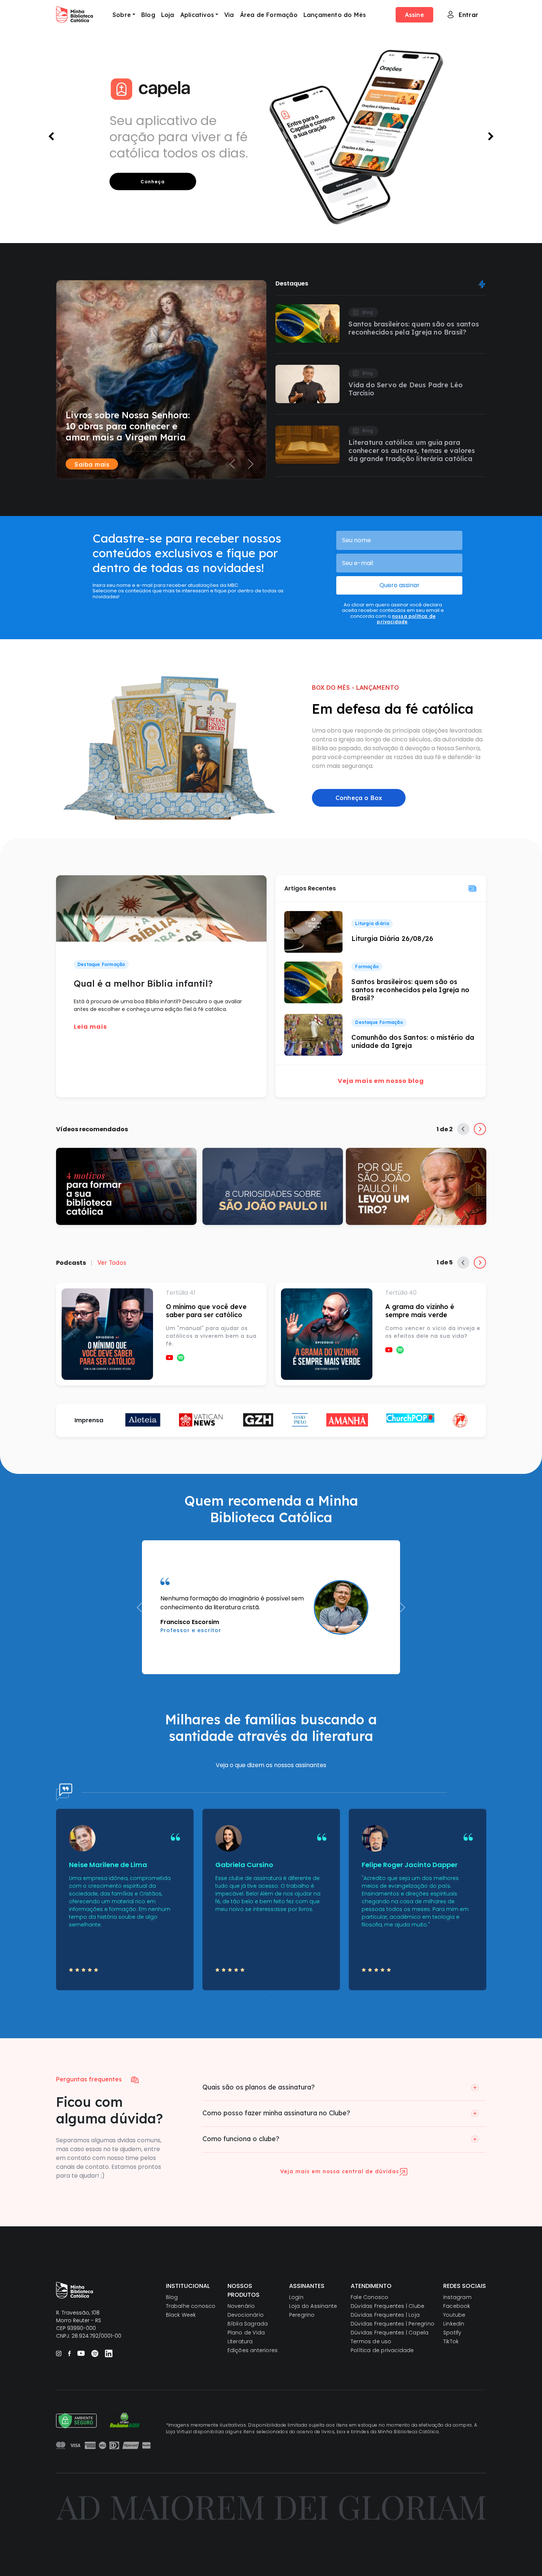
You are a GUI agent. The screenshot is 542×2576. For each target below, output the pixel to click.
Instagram (457, 2297)
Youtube (454, 2315)
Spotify (181, 1358)
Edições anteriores (253, 2350)
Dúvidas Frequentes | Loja (385, 2315)
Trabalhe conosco (191, 2306)
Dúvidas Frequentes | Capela (390, 2333)
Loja (168, 15)
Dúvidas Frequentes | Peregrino (392, 2324)
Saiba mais (92, 464)
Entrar (468, 15)
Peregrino (302, 2315)
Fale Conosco (369, 2297)
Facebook (457, 2306)
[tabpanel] (125, 1900)
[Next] (251, 375)
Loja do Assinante (313, 2306)
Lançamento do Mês (335, 15)
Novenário (241, 2306)
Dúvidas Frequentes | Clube (388, 2306)
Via (229, 15)
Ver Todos (112, 1263)
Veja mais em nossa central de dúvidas (340, 2171)
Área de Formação (269, 15)
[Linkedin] (109, 2353)
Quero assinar (399, 585)
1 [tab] (271, 1996)
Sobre (122, 15)
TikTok (451, 2341)
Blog (148, 15)
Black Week (181, 2315)
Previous (463, 1129)
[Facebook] (69, 2353)
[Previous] (232, 375)
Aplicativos (197, 15)
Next (480, 1129)
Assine (414, 15)
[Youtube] (81, 2353)
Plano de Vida (246, 2333)
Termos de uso (371, 2341)
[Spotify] (95, 2353)
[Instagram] (59, 2353)
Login (296, 2297)
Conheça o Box (359, 798)
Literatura (240, 2341)
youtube (170, 1358)
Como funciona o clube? (241, 2139)
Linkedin (454, 2324)
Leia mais (90, 1027)
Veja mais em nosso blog (381, 1081)
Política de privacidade (382, 2350)
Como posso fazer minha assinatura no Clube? (276, 2113)
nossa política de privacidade (406, 619)
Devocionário (246, 2315)
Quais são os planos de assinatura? (259, 2087)
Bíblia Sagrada (248, 2324)
